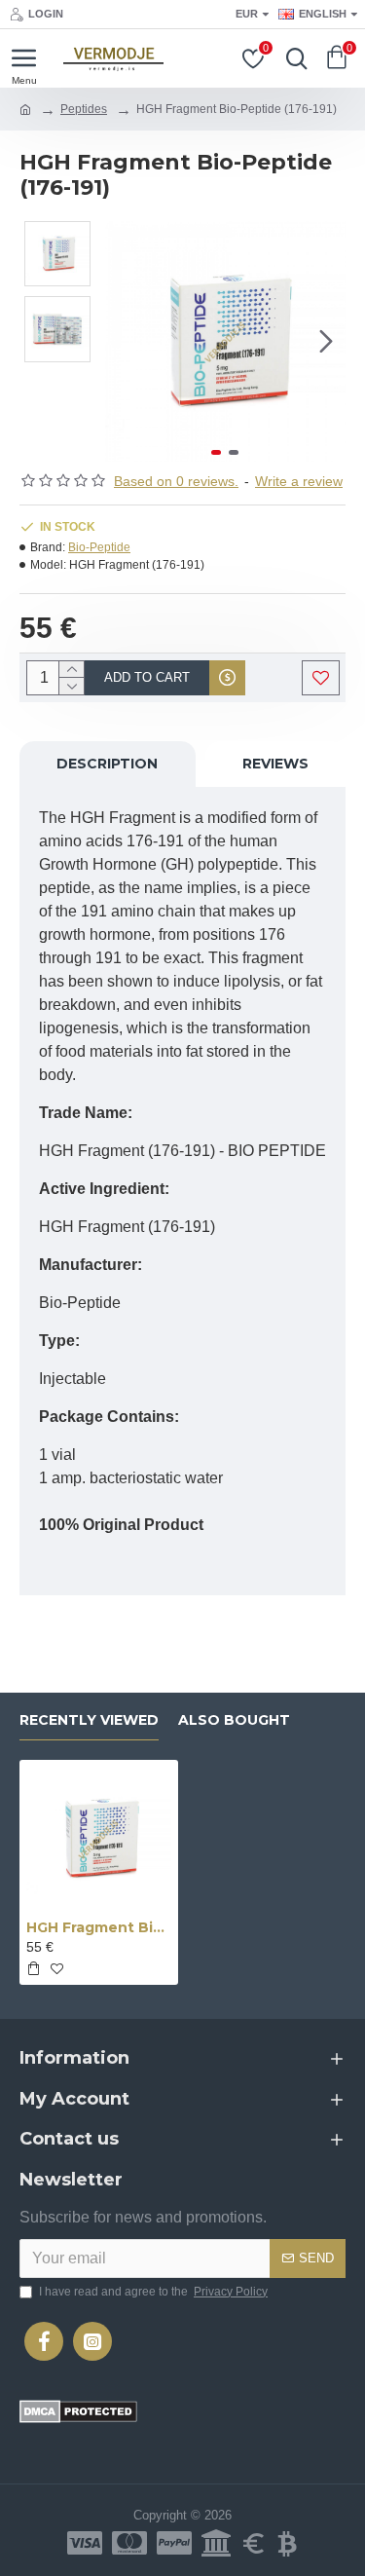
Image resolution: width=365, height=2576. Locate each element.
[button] (125, 341)
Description (107, 764)
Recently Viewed (89, 1720)
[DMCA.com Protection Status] (78, 2411)
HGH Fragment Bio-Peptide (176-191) (99, 1927)
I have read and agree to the (153, 2292)
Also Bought (234, 1720)
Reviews (275, 764)
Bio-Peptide (99, 547)
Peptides (84, 109)
